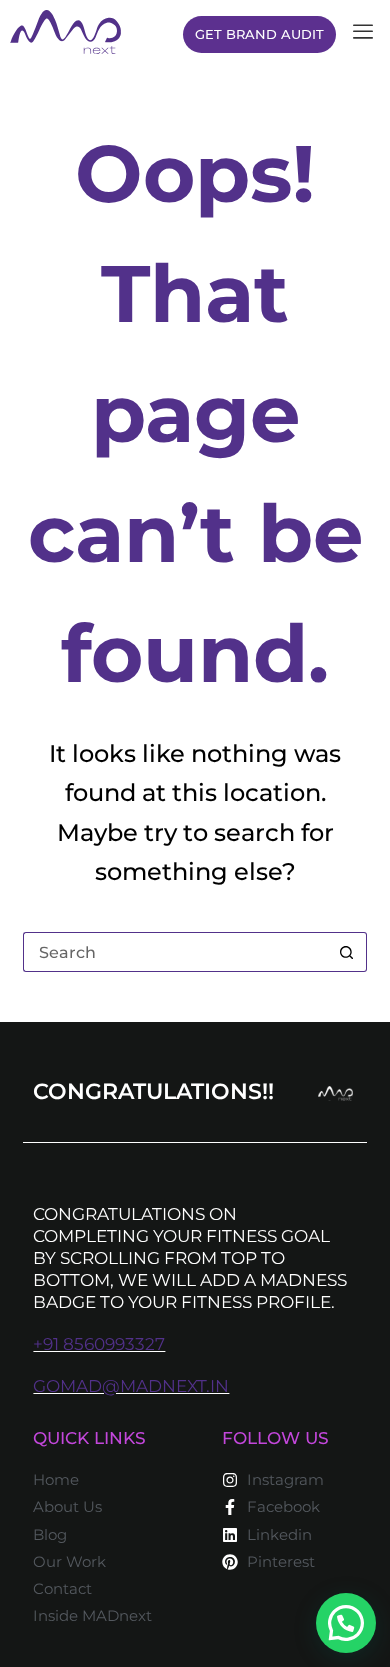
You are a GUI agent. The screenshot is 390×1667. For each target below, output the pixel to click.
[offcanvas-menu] (363, 32)
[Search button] (347, 952)
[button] (346, 1623)
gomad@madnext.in (131, 1386)
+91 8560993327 (99, 1344)
